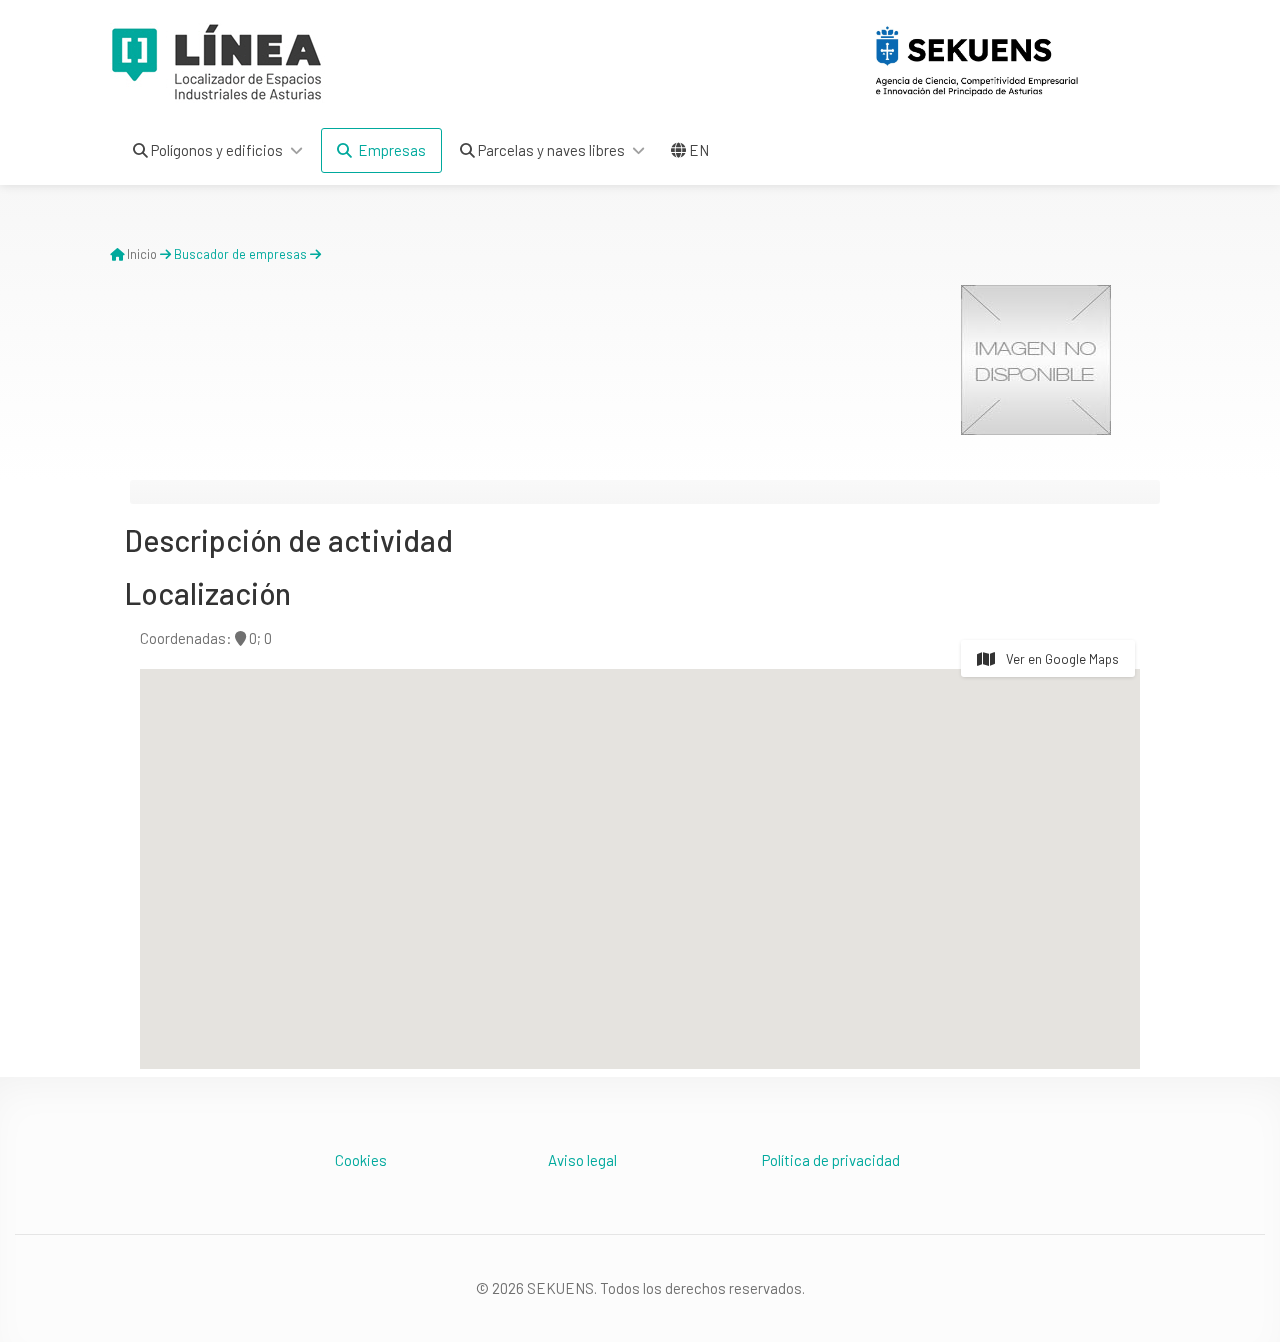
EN (697, 150)
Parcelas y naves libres (550, 150)
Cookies (361, 1160)
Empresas (389, 150)
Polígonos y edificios (215, 150)
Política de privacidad (831, 1160)
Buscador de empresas (240, 254)
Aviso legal (582, 1160)
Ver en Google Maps (1061, 659)
